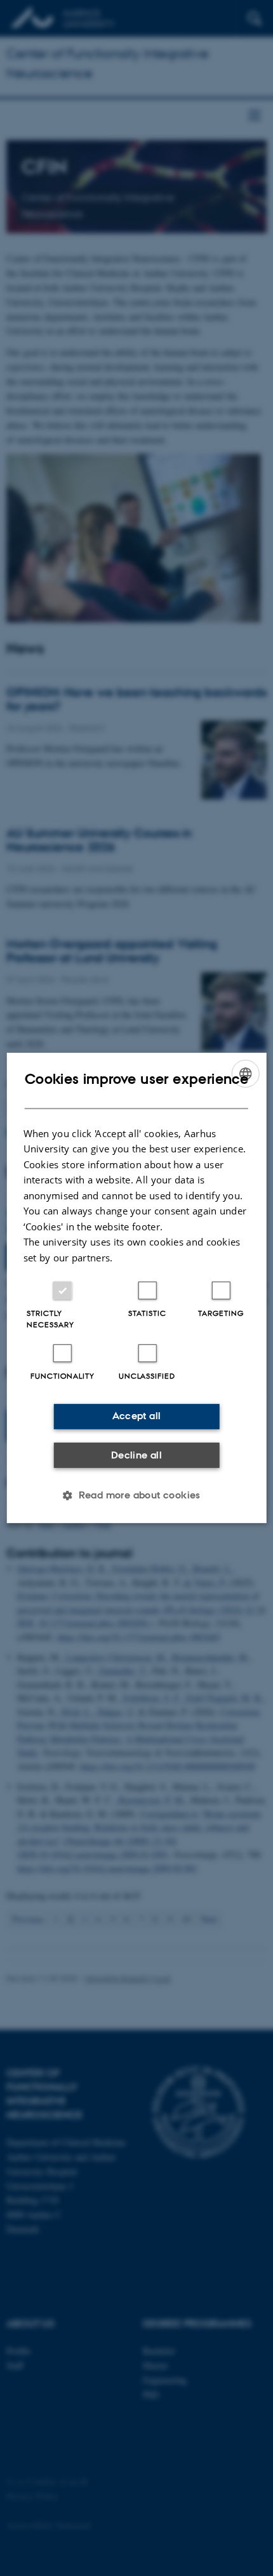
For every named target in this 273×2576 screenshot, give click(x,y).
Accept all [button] (137, 1416)
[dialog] (137, 1288)
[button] (136, 1495)
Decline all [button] (136, 1455)
